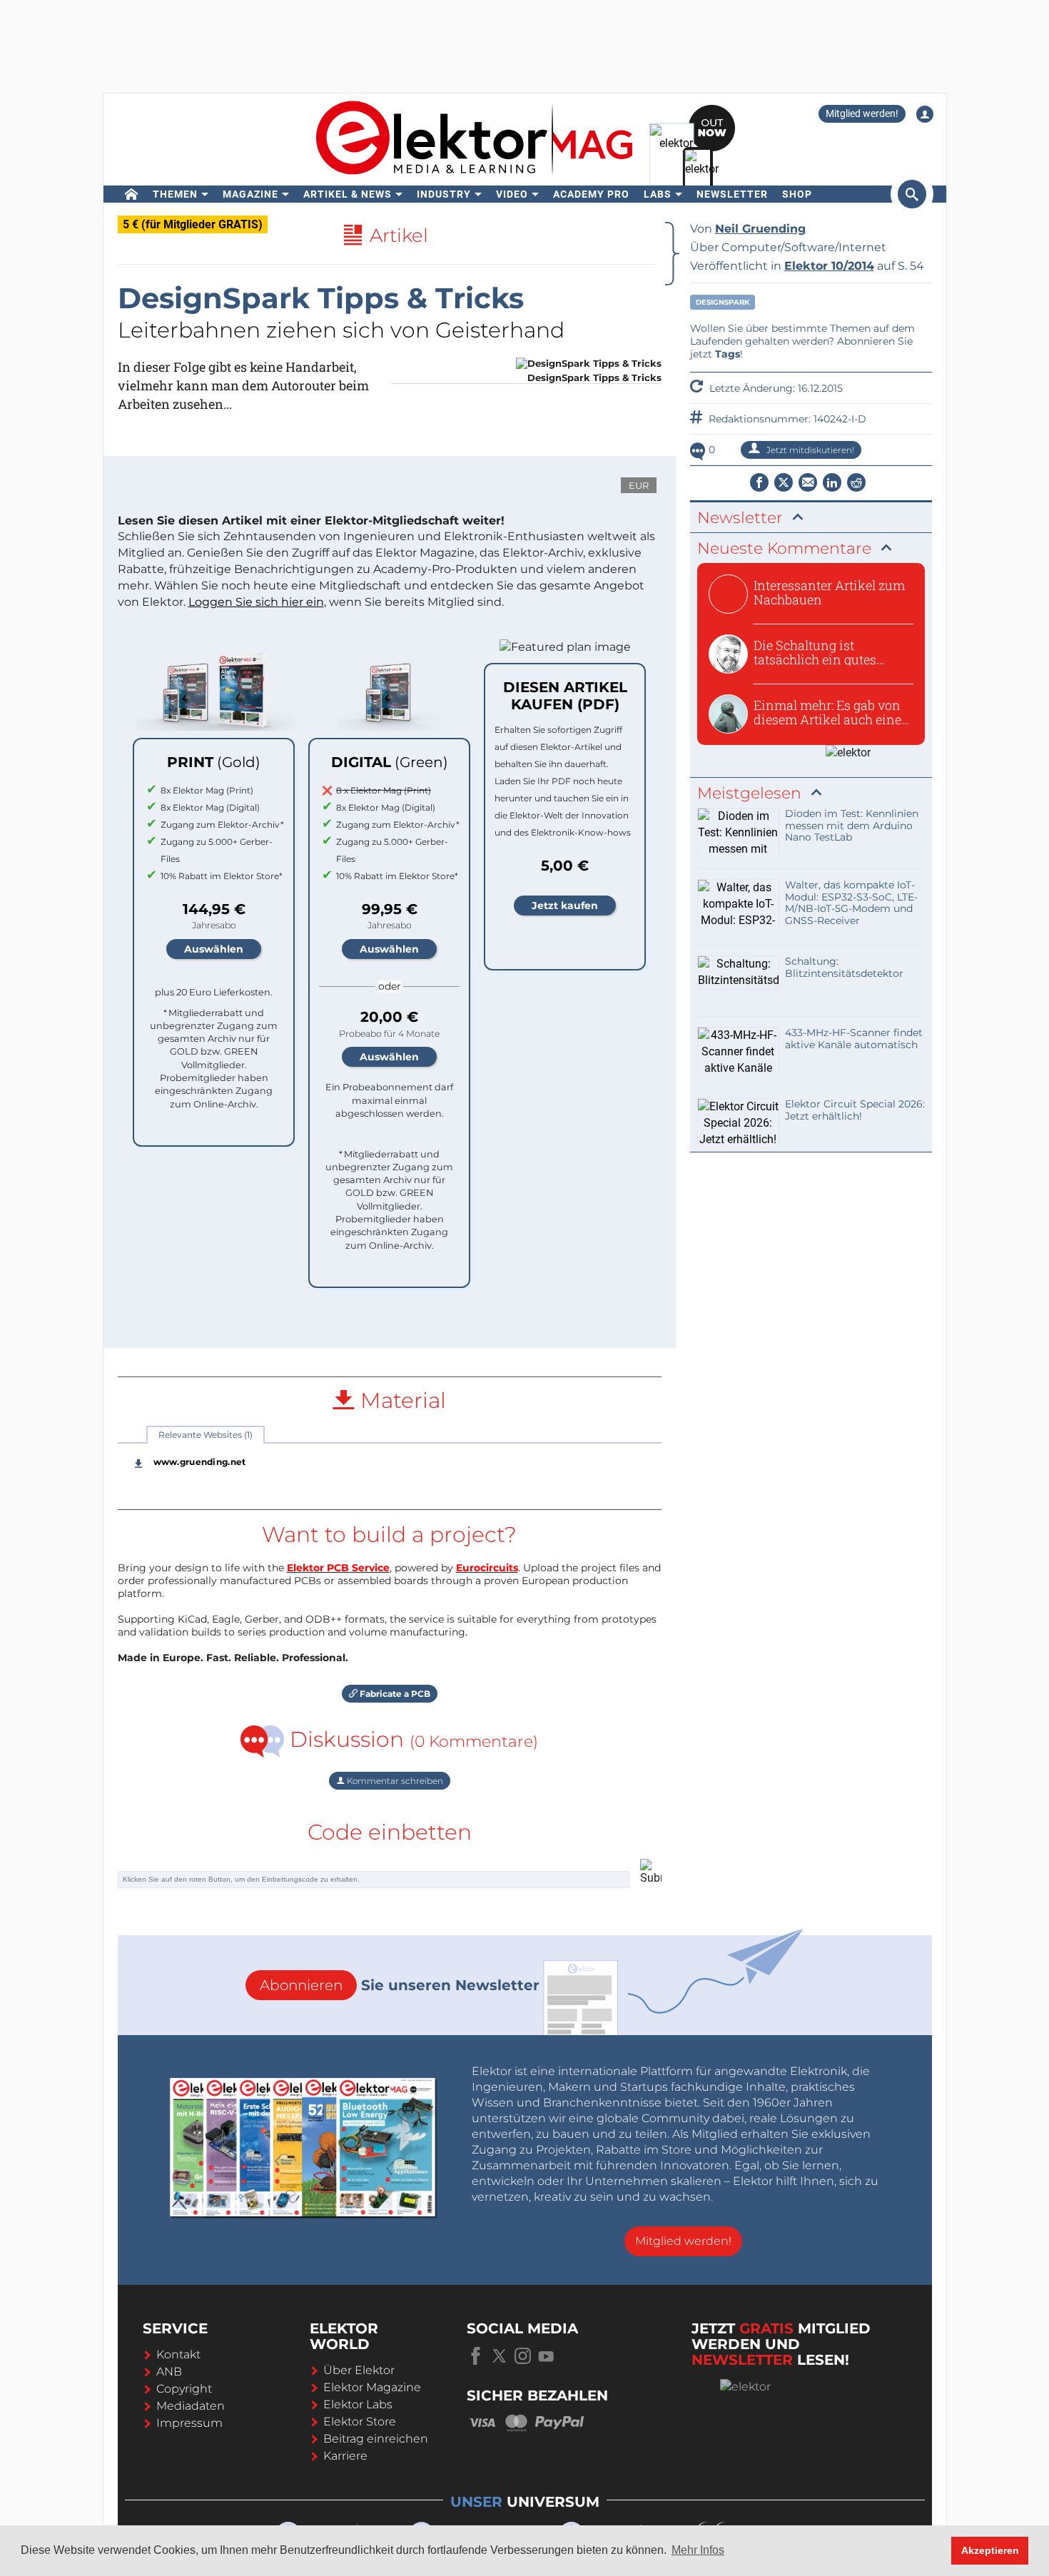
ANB (169, 2372)
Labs (658, 194)
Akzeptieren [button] (990, 2550)
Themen (175, 194)
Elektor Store (360, 2422)
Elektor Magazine (372, 2387)
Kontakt (178, 2354)
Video (512, 194)
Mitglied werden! (862, 113)
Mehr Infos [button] (698, 2550)
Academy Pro (591, 194)
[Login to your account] (925, 114)
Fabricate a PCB (394, 1694)
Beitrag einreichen (376, 2439)
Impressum (189, 2423)
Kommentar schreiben (394, 1781)
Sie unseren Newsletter (400, 1985)
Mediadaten (191, 2406)
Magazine (250, 194)
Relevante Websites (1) (206, 1435)
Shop (797, 194)
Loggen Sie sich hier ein (256, 602)
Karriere (345, 2456)
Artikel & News (348, 194)
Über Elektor (359, 2370)
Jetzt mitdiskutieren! (809, 450)
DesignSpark (723, 302)
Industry (444, 194)
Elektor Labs (358, 2404)
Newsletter (732, 194)
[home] (132, 194)
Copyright (184, 2389)
